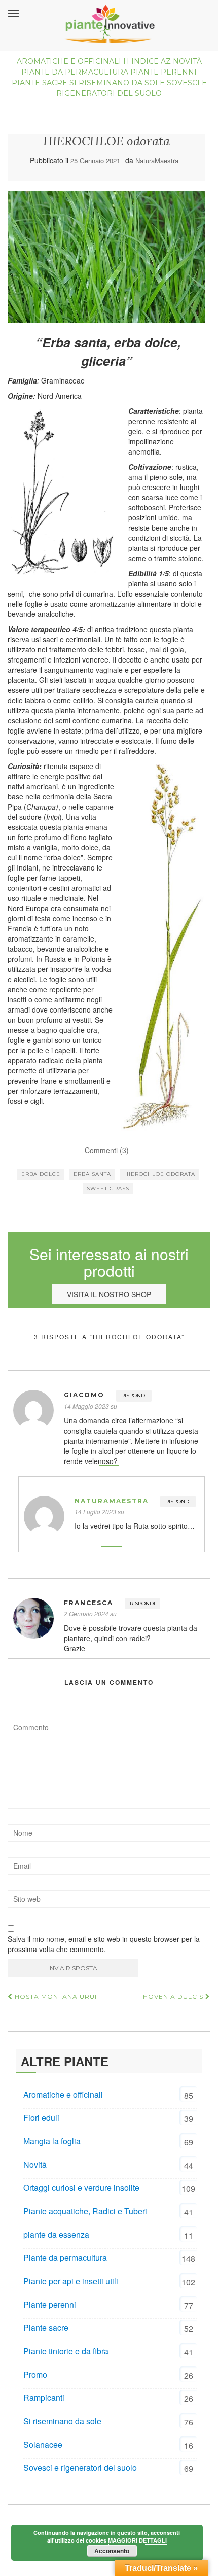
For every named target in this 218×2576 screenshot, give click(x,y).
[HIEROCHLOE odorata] (106, 257)
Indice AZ (151, 61)
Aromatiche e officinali (69, 61)
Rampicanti (44, 2398)
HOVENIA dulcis (174, 1996)
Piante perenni (163, 72)
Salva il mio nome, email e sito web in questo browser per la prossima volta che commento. (104, 1944)
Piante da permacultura (75, 72)
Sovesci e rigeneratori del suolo (80, 2468)
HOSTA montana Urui (55, 1996)
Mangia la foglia (52, 2141)
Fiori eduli (41, 2118)
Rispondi (134, 1395)
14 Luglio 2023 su (99, 1511)
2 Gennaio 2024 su (90, 1613)
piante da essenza (56, 2234)
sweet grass (108, 1188)
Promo (35, 2374)
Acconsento (112, 2551)
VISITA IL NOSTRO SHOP (109, 1294)
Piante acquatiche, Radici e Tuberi (85, 2211)
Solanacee (43, 2444)
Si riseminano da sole (117, 83)
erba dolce (41, 1174)
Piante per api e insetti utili (71, 2281)
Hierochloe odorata (160, 1174)
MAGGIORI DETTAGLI (137, 2540)
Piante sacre (40, 83)
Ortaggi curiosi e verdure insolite (81, 2188)
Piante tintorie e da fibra (66, 2351)
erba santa (92, 1174)
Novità (187, 61)
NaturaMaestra (157, 161)
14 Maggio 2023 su (90, 1406)
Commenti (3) (107, 1150)
